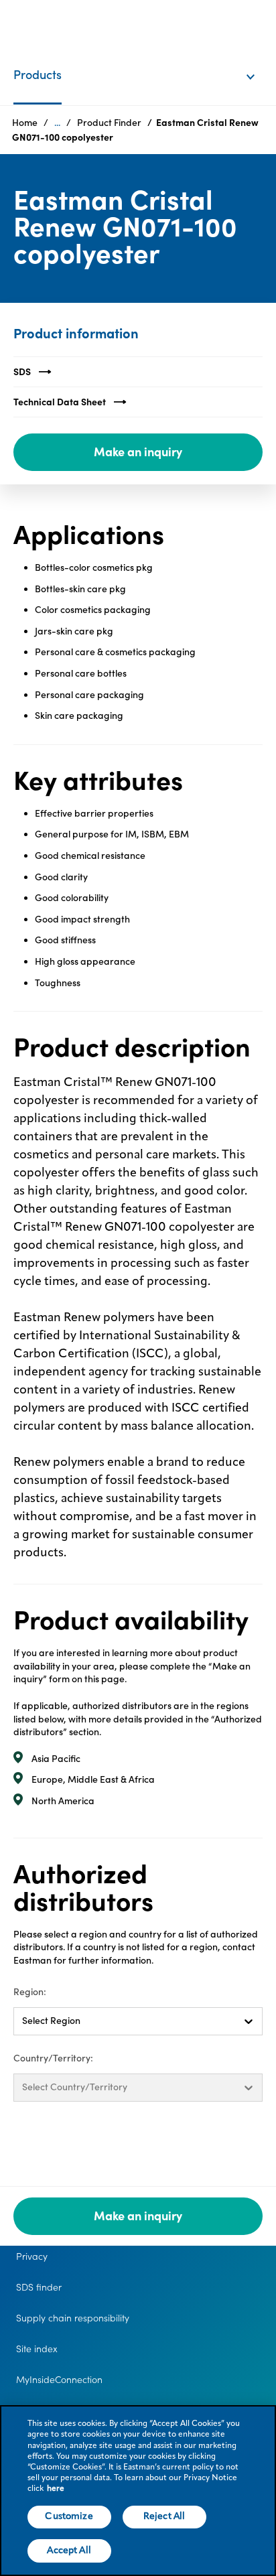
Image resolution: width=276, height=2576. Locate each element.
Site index (37, 2349)
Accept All (69, 2551)
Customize (69, 2516)
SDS (22, 372)
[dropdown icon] (259, 63)
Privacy (32, 2256)
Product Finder (109, 123)
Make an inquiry (138, 452)
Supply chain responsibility (73, 2318)
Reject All (164, 2516)
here (56, 2489)
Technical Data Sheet (60, 402)
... (57, 123)
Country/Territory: (53, 2058)
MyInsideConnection (59, 2380)
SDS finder (39, 2287)
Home (25, 123)
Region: (30, 1992)
